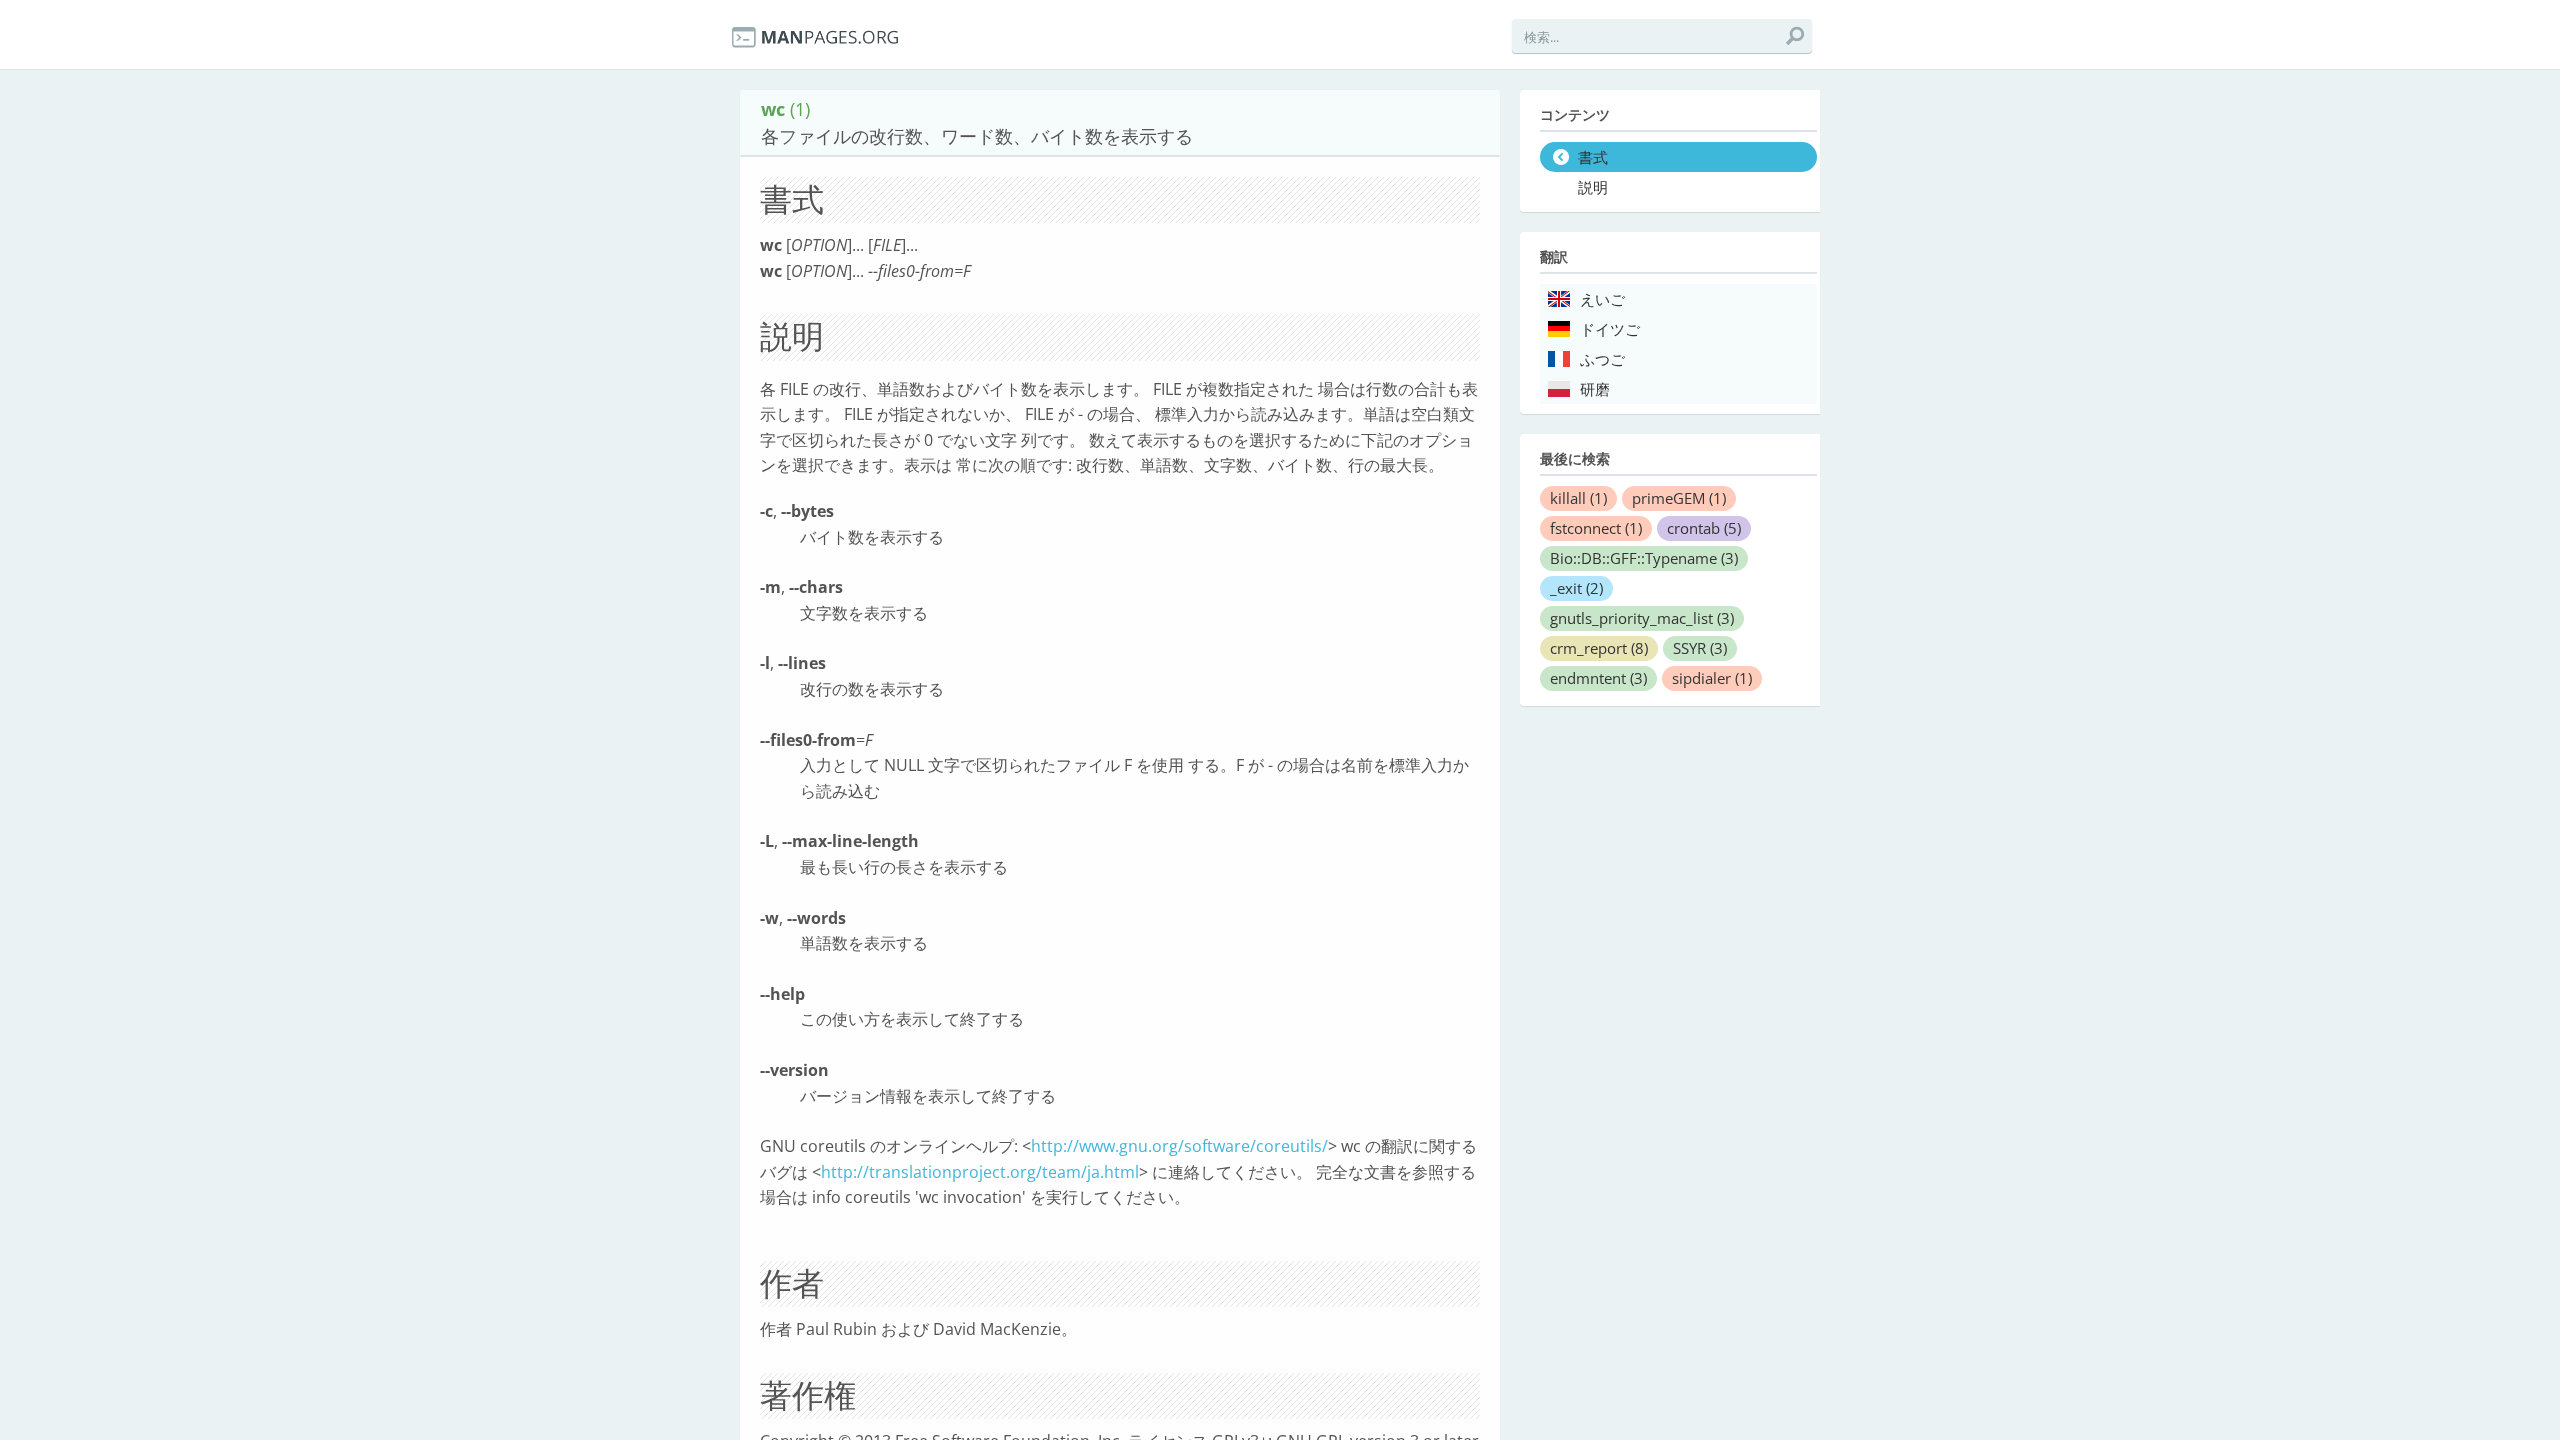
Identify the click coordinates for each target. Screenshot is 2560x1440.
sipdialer (1712, 678)
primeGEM (1679, 498)
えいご (1602, 300)
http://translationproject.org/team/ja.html (980, 1172)
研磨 (1595, 390)
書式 (1593, 158)
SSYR (1700, 648)
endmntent (1598, 678)
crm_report (1599, 648)
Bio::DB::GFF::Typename (1644, 558)
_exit (1576, 588)
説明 (1593, 188)
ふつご (1602, 360)
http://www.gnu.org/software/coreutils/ (1179, 1146)
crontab (1704, 528)
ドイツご (1610, 330)
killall (1578, 498)
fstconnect (1596, 528)
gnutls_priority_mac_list (1642, 618)
